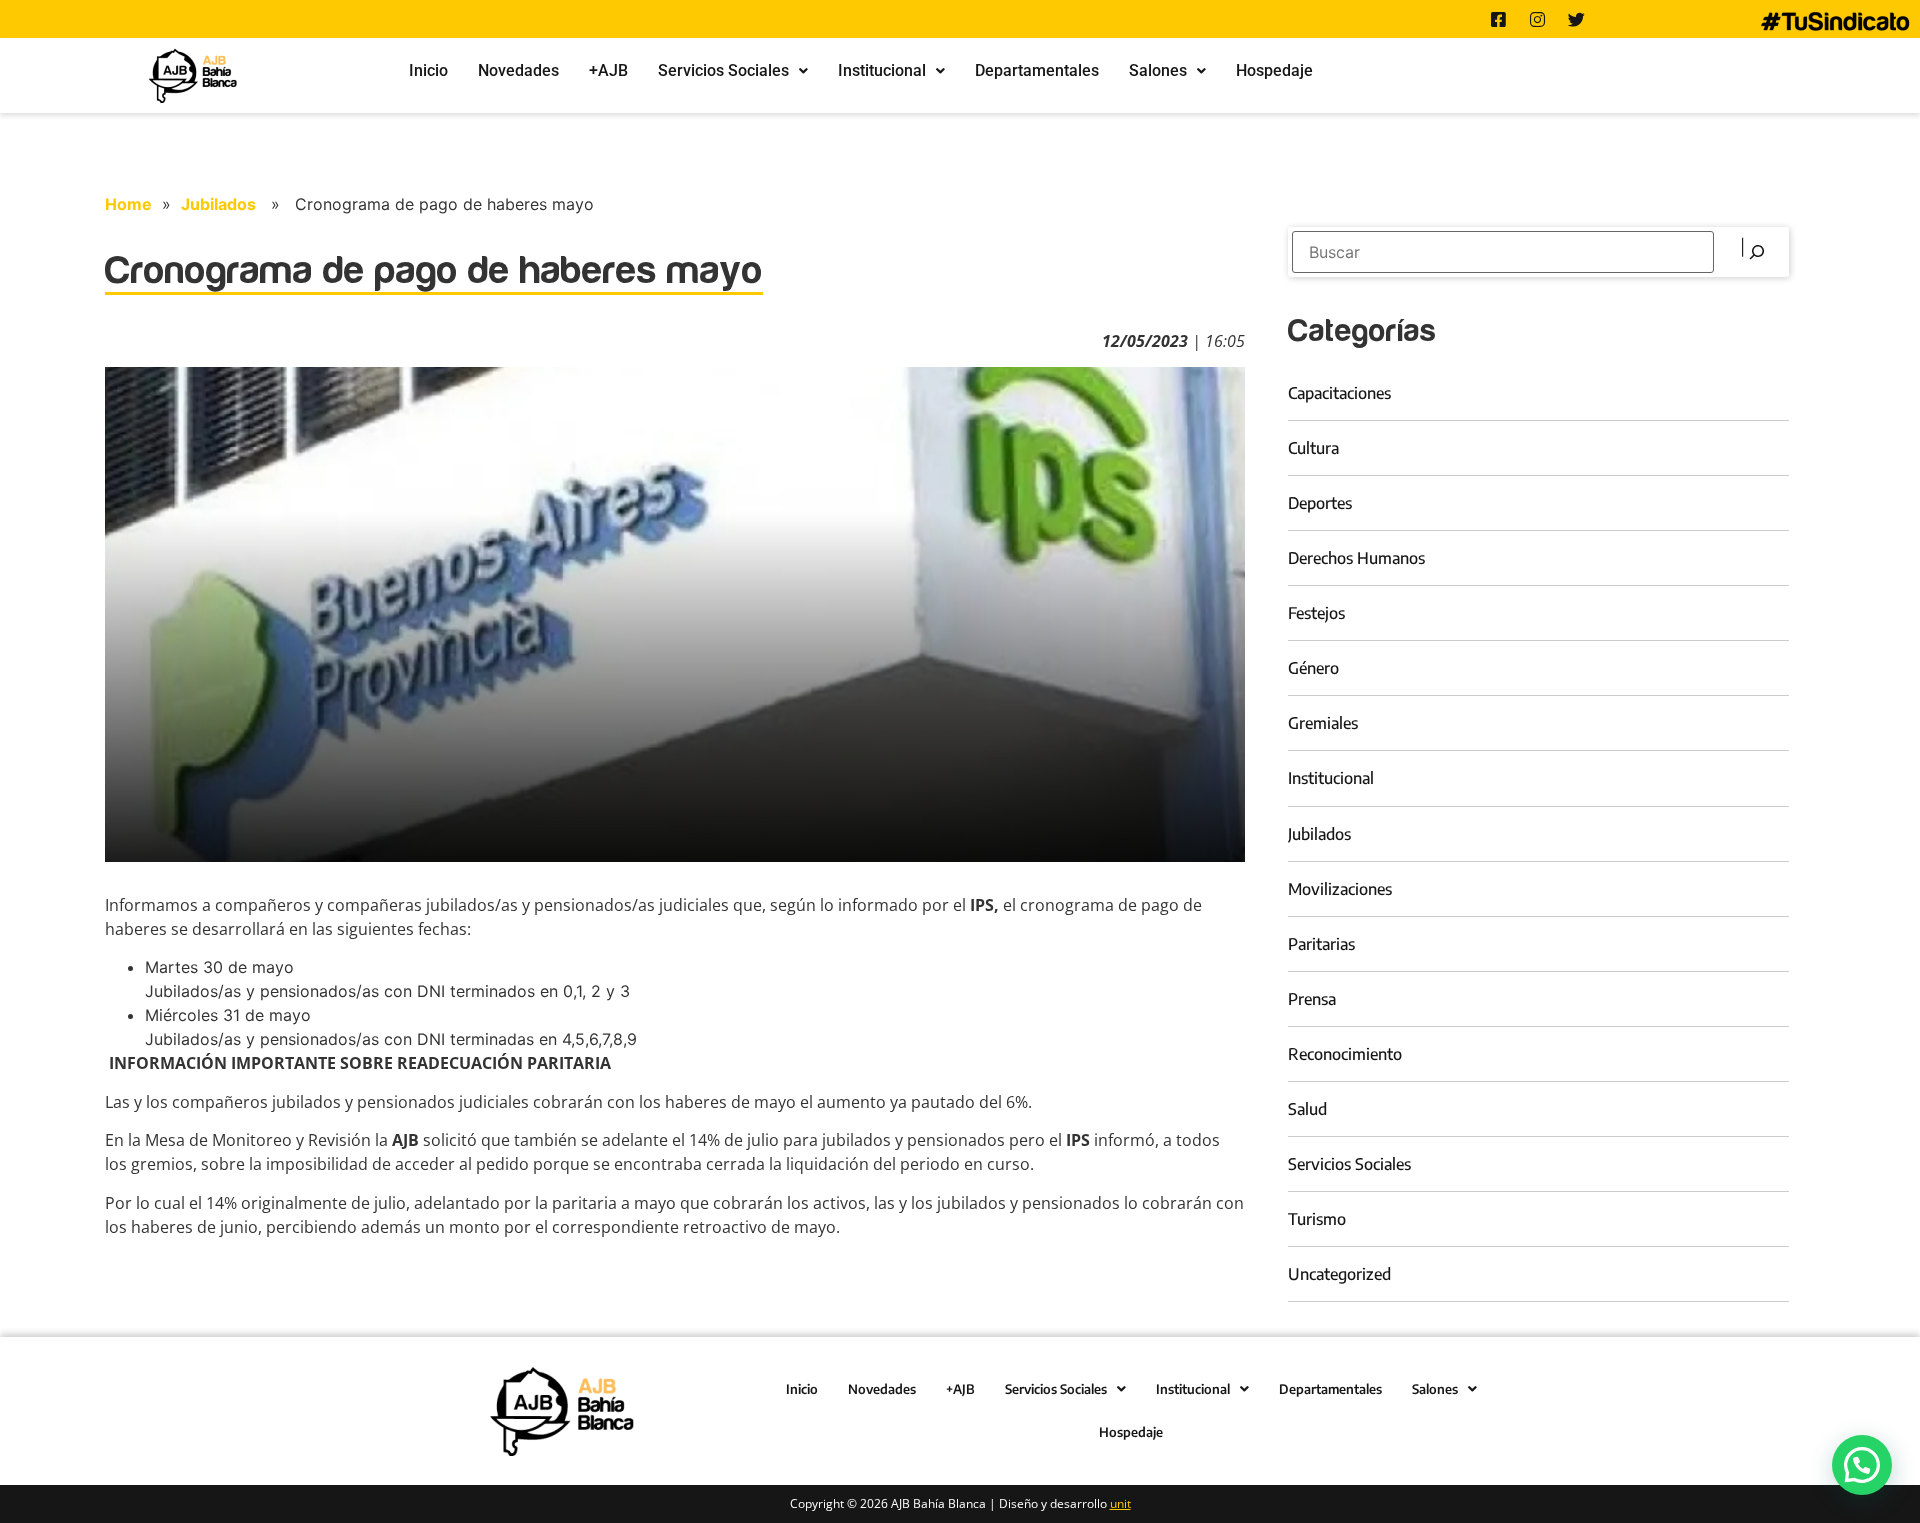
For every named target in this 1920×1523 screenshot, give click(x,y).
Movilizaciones (1340, 889)
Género (1313, 668)
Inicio (428, 70)
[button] (733, 71)
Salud (1307, 1109)
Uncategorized (1339, 1274)
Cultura (1313, 448)
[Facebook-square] (1499, 19)
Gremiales (1323, 723)
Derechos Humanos (1356, 558)
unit (1120, 1503)
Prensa (1312, 999)
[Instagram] (1538, 19)
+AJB (608, 70)
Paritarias (1321, 944)
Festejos (1316, 613)
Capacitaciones (1339, 393)
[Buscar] (1754, 252)
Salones (1158, 70)
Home (128, 204)
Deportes (1320, 503)
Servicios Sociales (723, 70)
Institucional (882, 70)
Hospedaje (1274, 70)
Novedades (518, 70)
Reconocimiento (1345, 1054)
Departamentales (1037, 70)
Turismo (1317, 1219)
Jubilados (218, 204)
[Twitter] (1577, 19)
